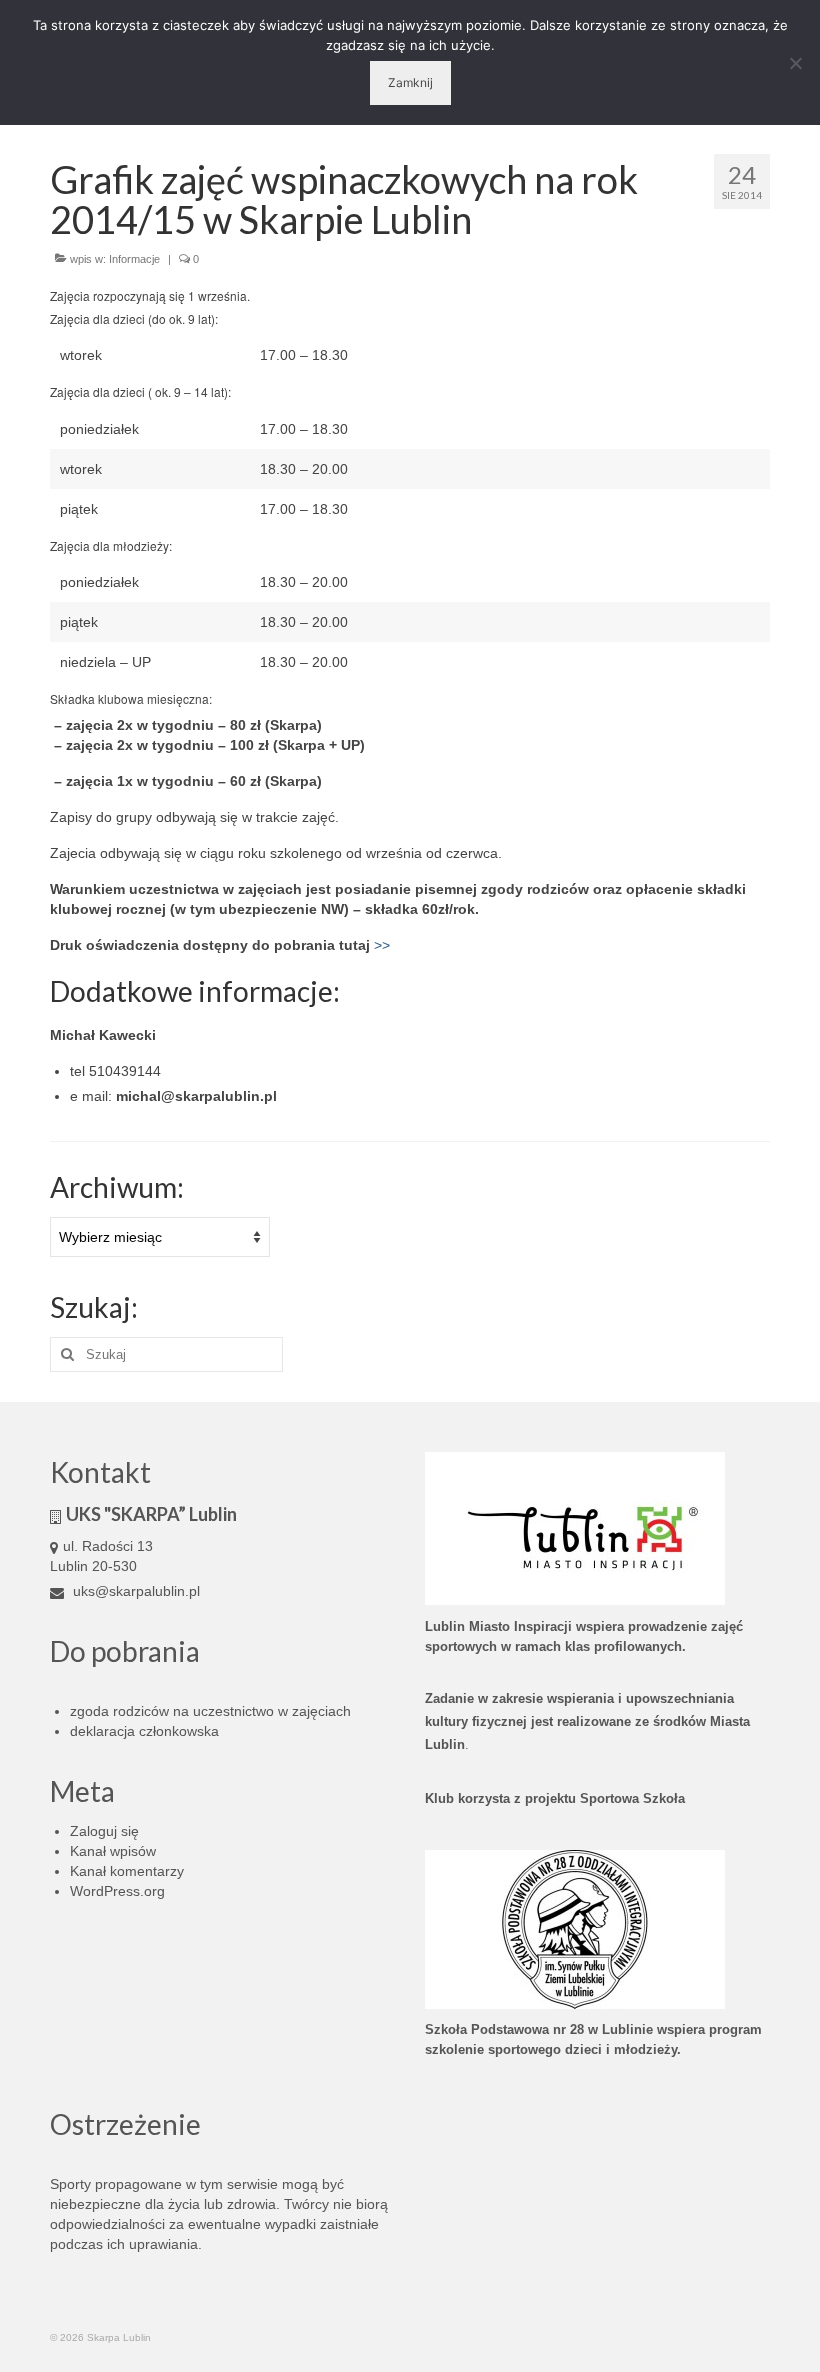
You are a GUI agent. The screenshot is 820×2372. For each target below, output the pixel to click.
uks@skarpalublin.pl (134, 1591)
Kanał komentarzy (127, 1871)
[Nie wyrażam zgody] (795, 63)
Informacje (134, 259)
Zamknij (410, 82)
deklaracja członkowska (144, 1731)
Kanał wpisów (113, 1851)
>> (382, 945)
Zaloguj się (104, 1831)
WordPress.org (117, 1891)
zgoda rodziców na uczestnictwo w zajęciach (210, 1711)
